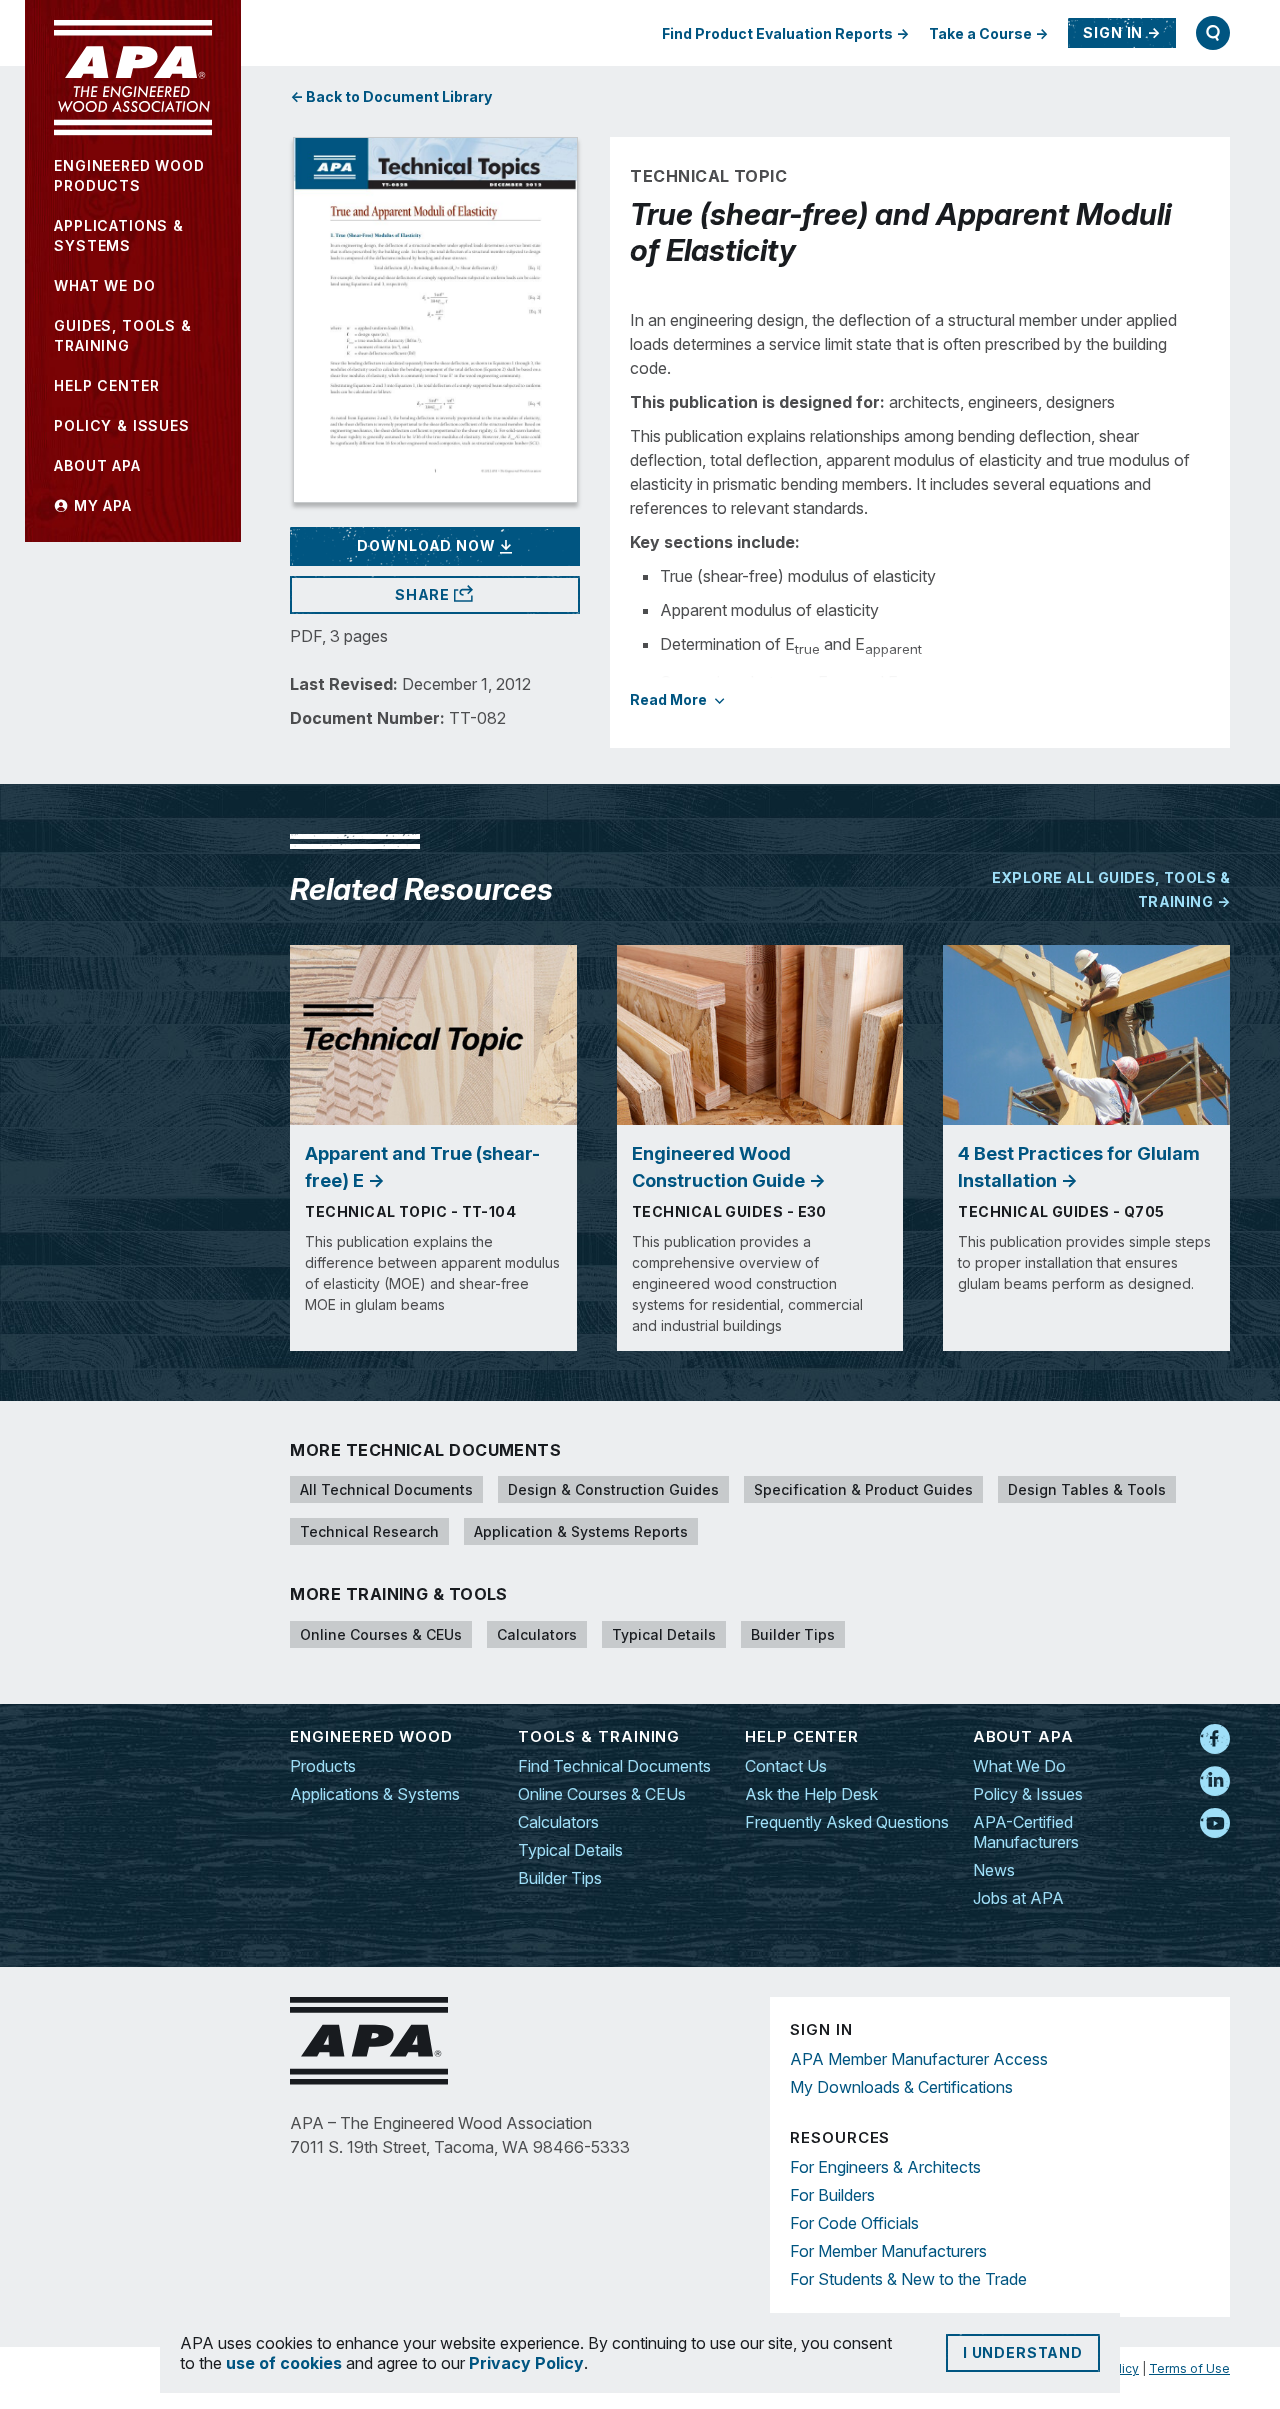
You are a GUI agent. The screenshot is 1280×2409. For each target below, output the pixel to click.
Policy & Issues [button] (122, 425)
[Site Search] (1213, 33)
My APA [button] (100, 505)
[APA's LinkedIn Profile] (1215, 1782)
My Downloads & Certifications (901, 2087)
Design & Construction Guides (613, 1489)
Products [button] (129, 175)
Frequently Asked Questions (847, 1822)
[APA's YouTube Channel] (1215, 1824)
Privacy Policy (526, 2363)
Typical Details (664, 1634)
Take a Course (980, 33)
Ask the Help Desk (811, 1794)
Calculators (537, 1634)
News (994, 1870)
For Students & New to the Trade (908, 2279)
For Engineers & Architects (885, 2167)
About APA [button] (97, 465)
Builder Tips (793, 1634)
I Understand (1023, 2352)
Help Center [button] (106, 385)
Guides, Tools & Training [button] (123, 335)
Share (424, 594)
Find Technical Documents (614, 1766)
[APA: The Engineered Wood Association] (133, 78)
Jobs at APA (1018, 1898)
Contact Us (786, 1766)
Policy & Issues (1028, 1794)
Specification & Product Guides (863, 1489)
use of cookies (284, 2363)
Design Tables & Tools (1087, 1489)
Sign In (1113, 32)
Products (323, 1766)
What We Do (1019, 1766)
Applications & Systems (375, 1794)
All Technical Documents (386, 1489)
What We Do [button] (104, 285)
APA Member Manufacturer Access (919, 2059)
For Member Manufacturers (888, 2251)
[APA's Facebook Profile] (1215, 1740)
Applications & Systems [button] (119, 235)
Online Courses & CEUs (381, 1634)
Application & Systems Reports (581, 1531)
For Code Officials (854, 2223)
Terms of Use (1189, 2368)
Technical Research (369, 1531)
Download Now (428, 545)
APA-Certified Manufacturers (1026, 1832)
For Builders (832, 2195)
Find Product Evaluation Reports (777, 33)
